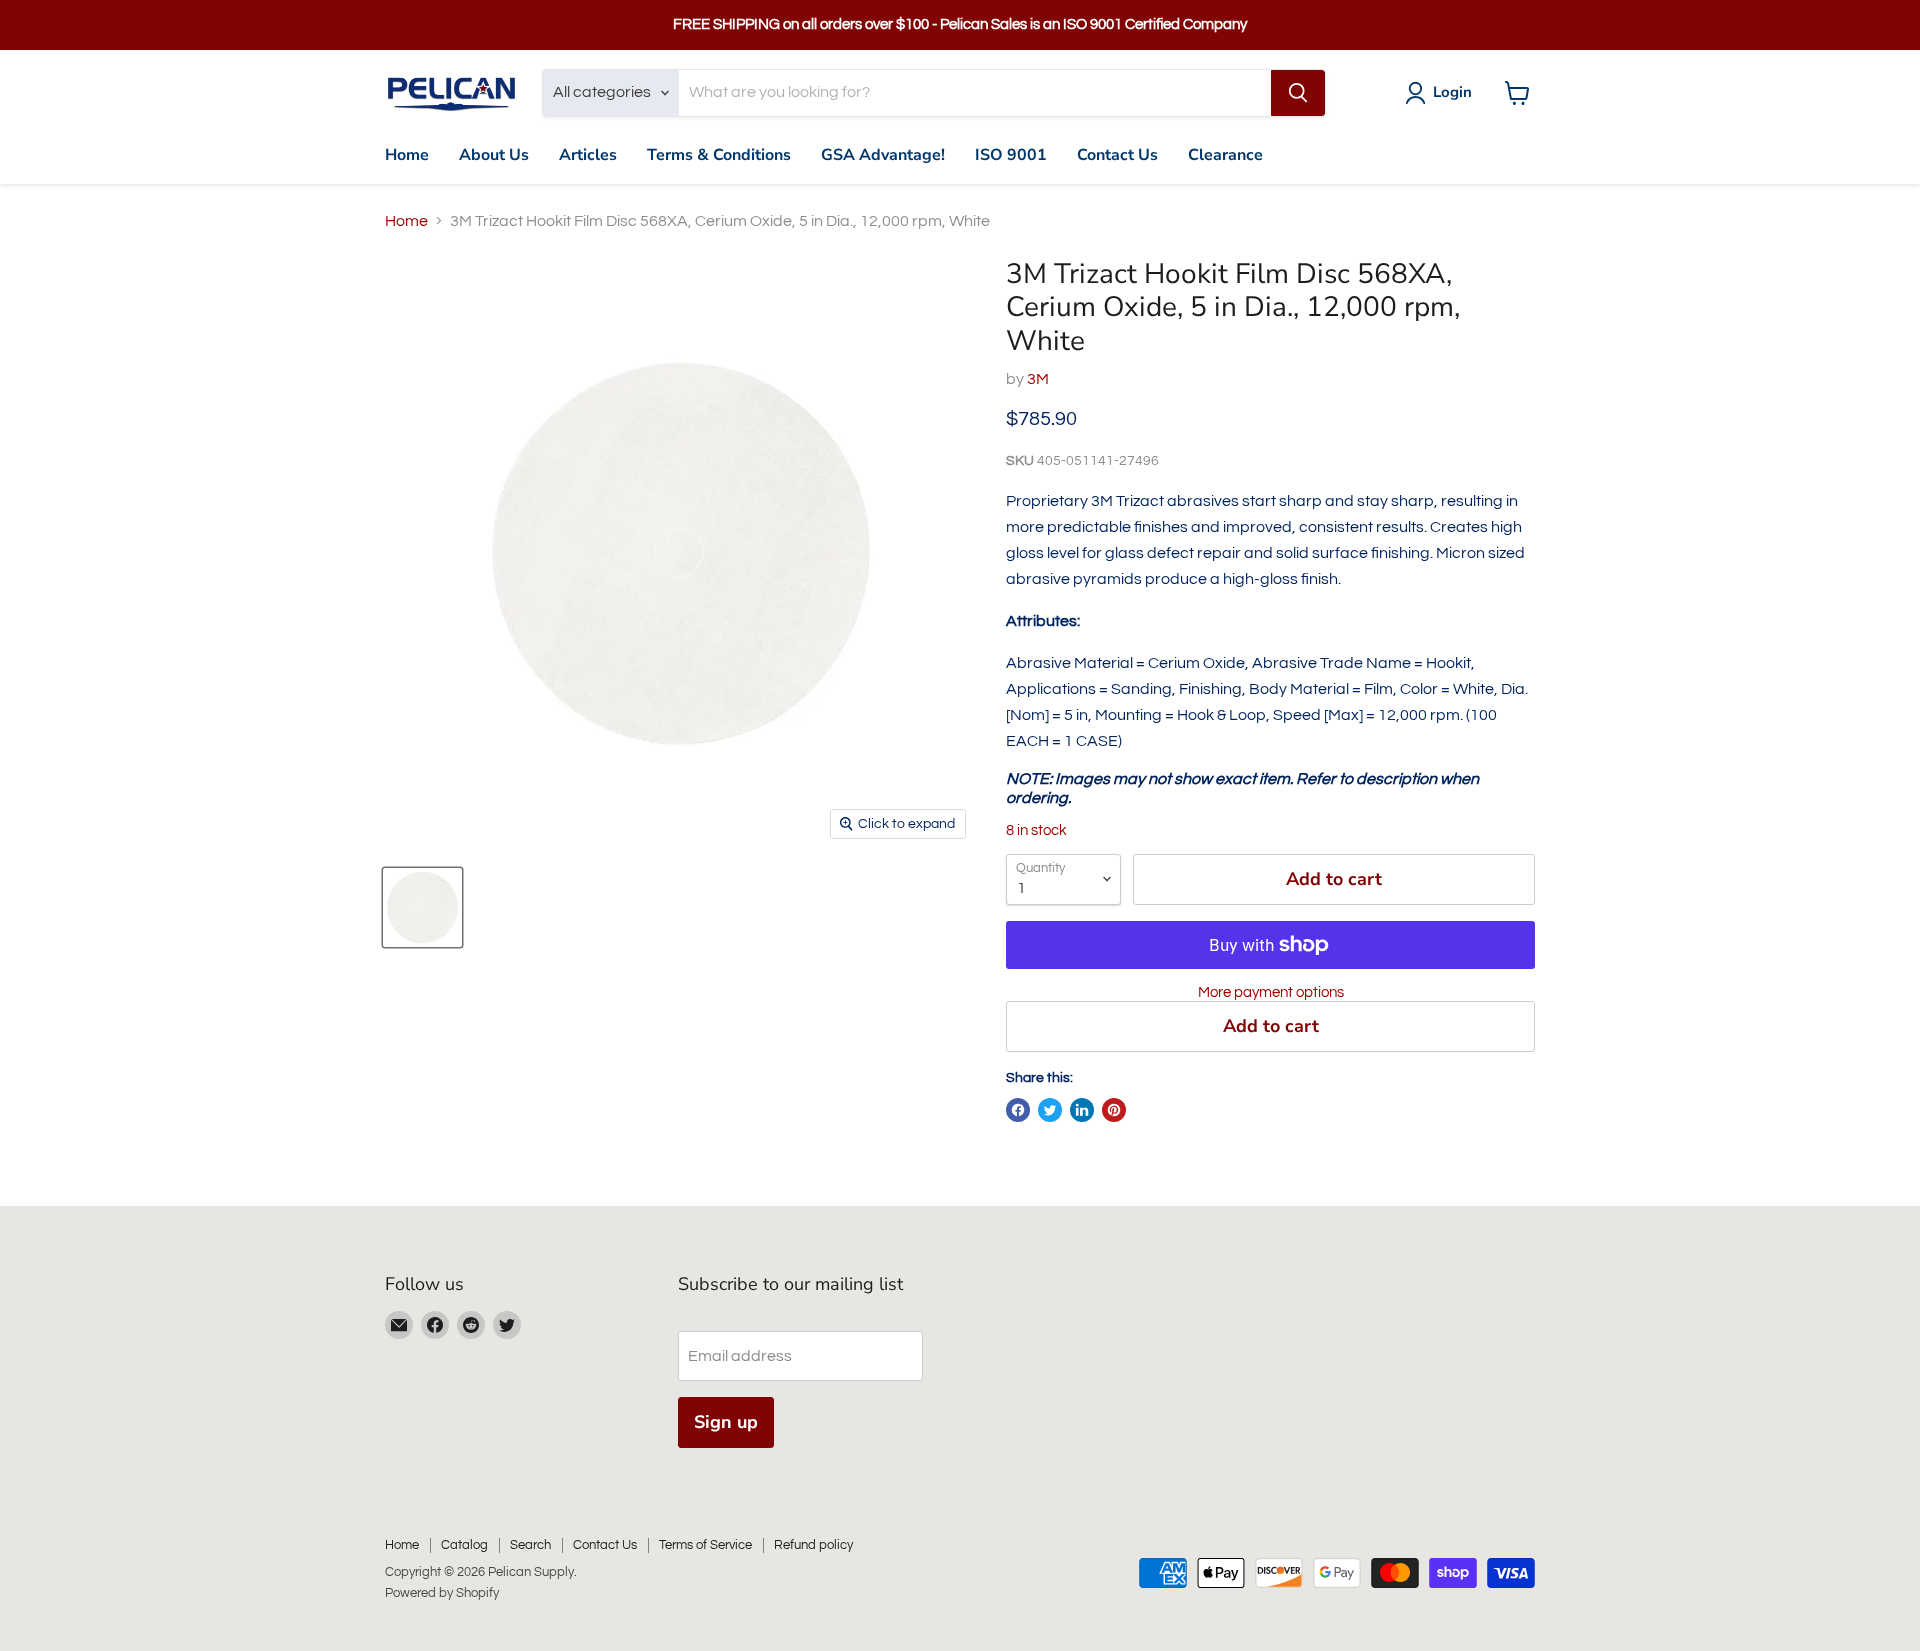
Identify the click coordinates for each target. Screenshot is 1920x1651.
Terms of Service (705, 1545)
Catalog (464, 1545)
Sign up (726, 1422)
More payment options (1271, 992)
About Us (494, 155)
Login (1452, 92)
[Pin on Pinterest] (1114, 1110)
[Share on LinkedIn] (1082, 1110)
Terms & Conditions (719, 155)
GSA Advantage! (883, 155)
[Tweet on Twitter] (1050, 1110)
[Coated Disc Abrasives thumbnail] (422, 907)
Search (530, 1545)
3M (1038, 379)
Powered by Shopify (442, 1593)
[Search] (1298, 93)
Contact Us (1117, 155)
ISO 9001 (1011, 155)
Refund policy (813, 1545)
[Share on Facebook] (1018, 1110)
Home (407, 155)
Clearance (1225, 155)
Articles (588, 155)
